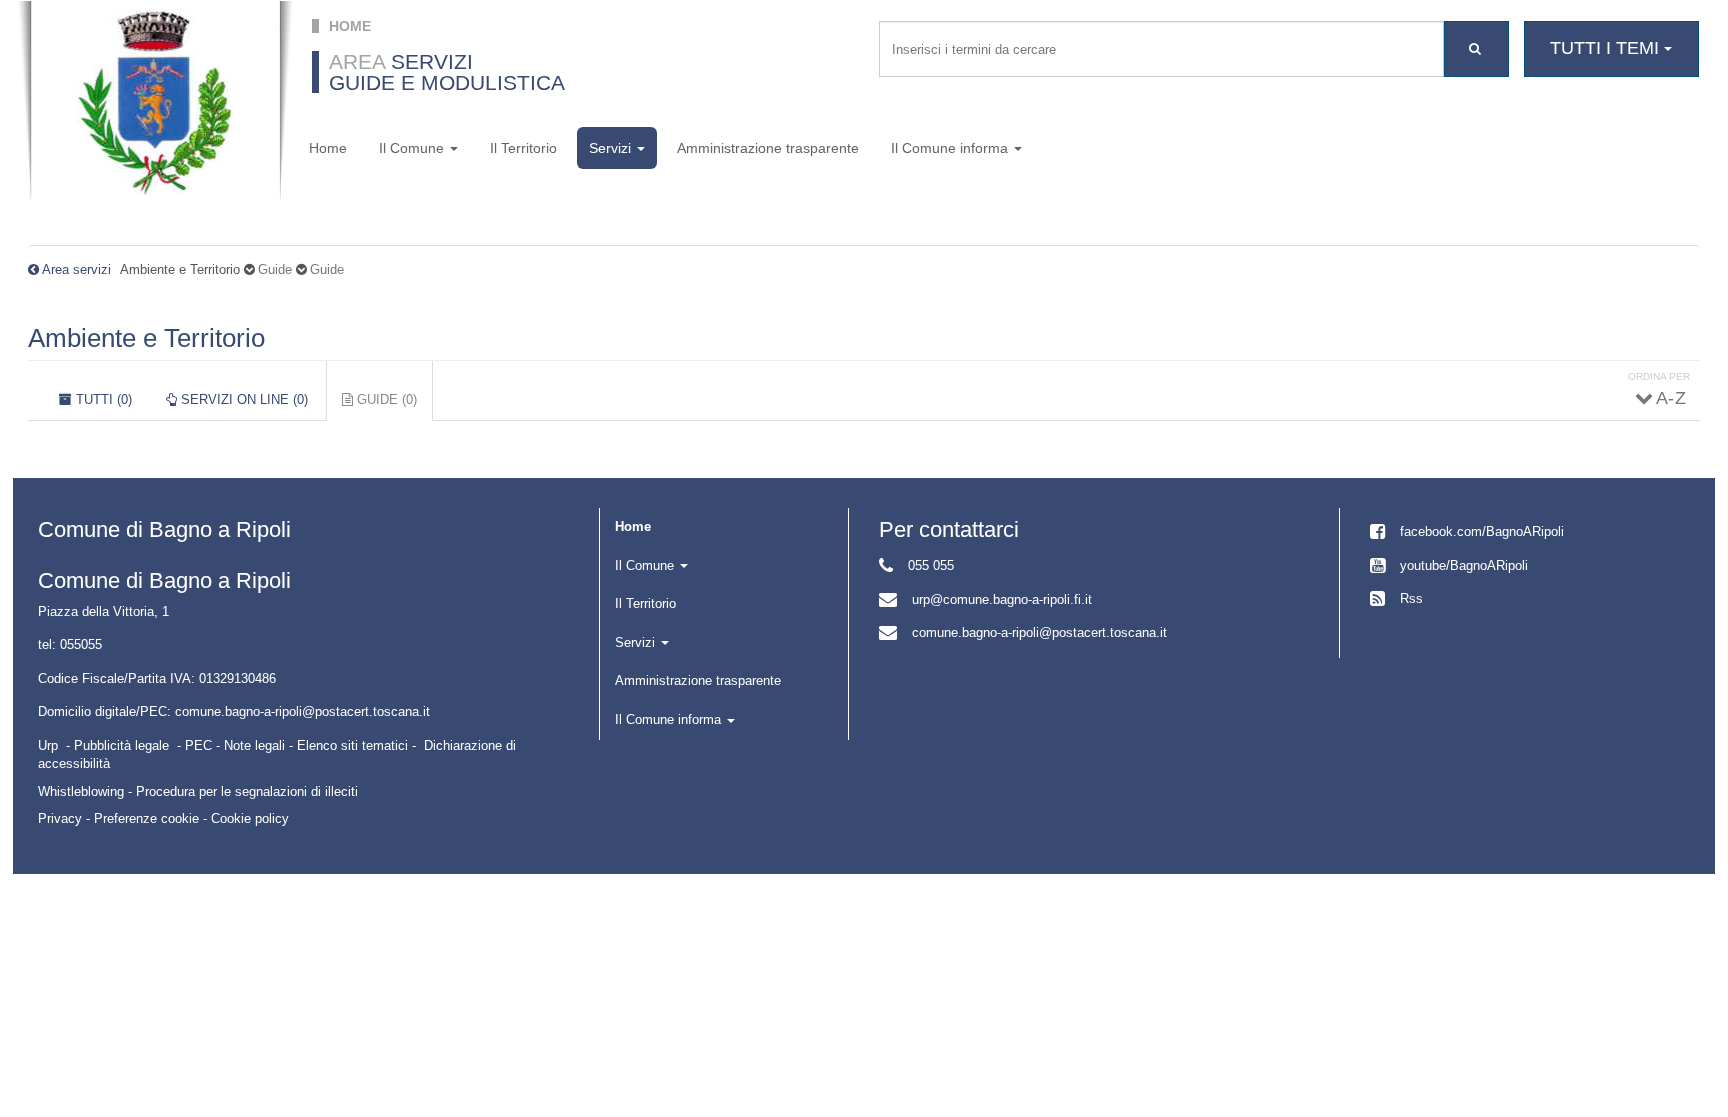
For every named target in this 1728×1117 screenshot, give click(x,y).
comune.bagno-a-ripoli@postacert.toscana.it (1039, 632)
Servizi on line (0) (242, 399)
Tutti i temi (1607, 48)
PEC (198, 745)
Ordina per (1659, 376)
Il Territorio (523, 148)
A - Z (1670, 398)
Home (328, 148)
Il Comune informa (951, 148)
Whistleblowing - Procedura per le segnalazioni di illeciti (198, 791)
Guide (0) (393, 406)
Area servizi (76, 269)
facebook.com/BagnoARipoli (1482, 531)
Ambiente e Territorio (146, 338)
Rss (1411, 598)
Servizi (612, 148)
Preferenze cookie (146, 818)
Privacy (60, 818)
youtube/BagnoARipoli (1464, 565)
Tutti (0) (102, 399)
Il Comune (413, 148)
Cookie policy (250, 818)
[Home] (155, 102)
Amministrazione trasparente (768, 148)
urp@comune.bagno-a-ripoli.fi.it (1002, 599)
